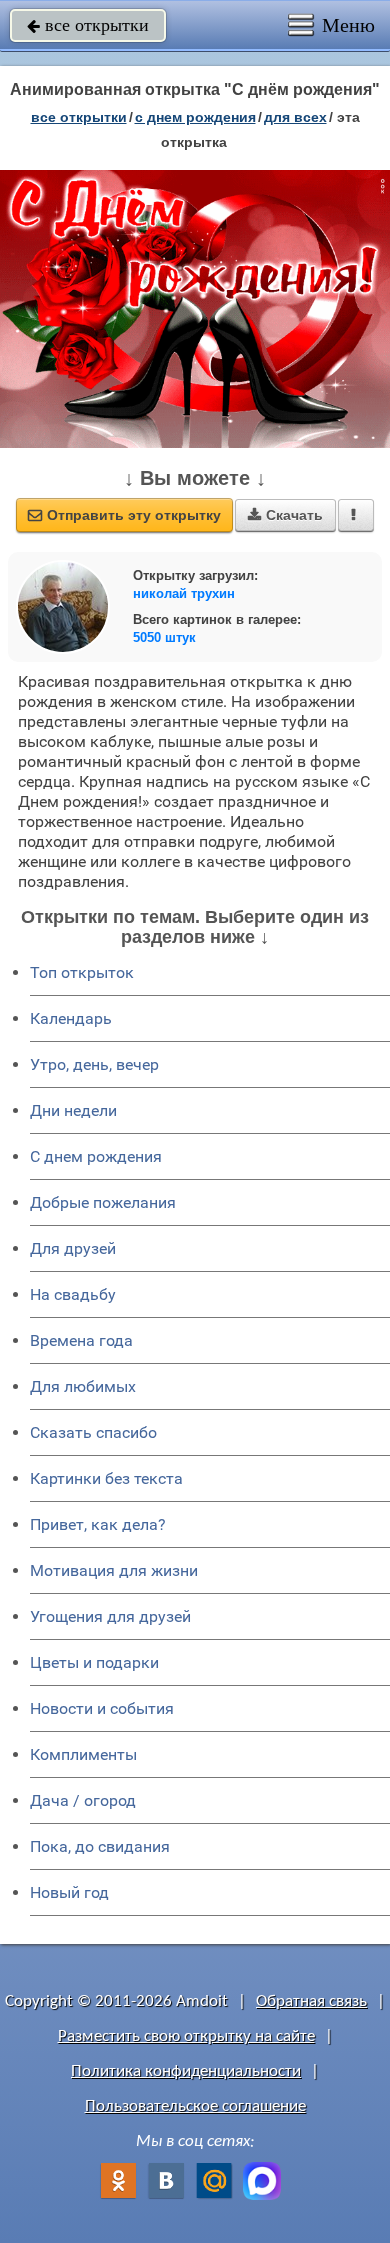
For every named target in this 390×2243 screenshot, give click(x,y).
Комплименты (83, 1754)
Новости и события (102, 1708)
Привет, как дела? (98, 1524)
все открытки (88, 25)
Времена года (81, 1340)
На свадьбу (73, 1294)
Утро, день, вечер (94, 1064)
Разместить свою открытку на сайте (186, 2036)
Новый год (69, 1892)
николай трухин (184, 593)
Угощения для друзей (110, 1616)
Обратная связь (311, 2001)
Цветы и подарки (94, 1662)
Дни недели (73, 1110)
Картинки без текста (106, 1478)
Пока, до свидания (100, 1846)
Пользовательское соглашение (195, 2106)
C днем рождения (96, 1156)
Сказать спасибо (93, 1432)
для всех (295, 117)
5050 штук (164, 637)
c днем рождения (195, 117)
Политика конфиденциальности (186, 2071)
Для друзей (73, 1248)
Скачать (285, 515)
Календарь (71, 1018)
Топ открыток (82, 972)
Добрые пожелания (103, 1202)
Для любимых (83, 1386)
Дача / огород (83, 1800)
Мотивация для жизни (114, 1570)
